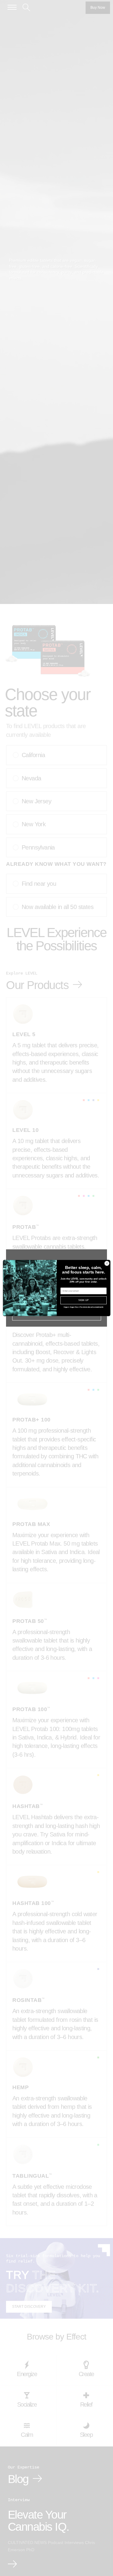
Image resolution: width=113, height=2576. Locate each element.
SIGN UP (83, 1300)
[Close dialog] (107, 1263)
